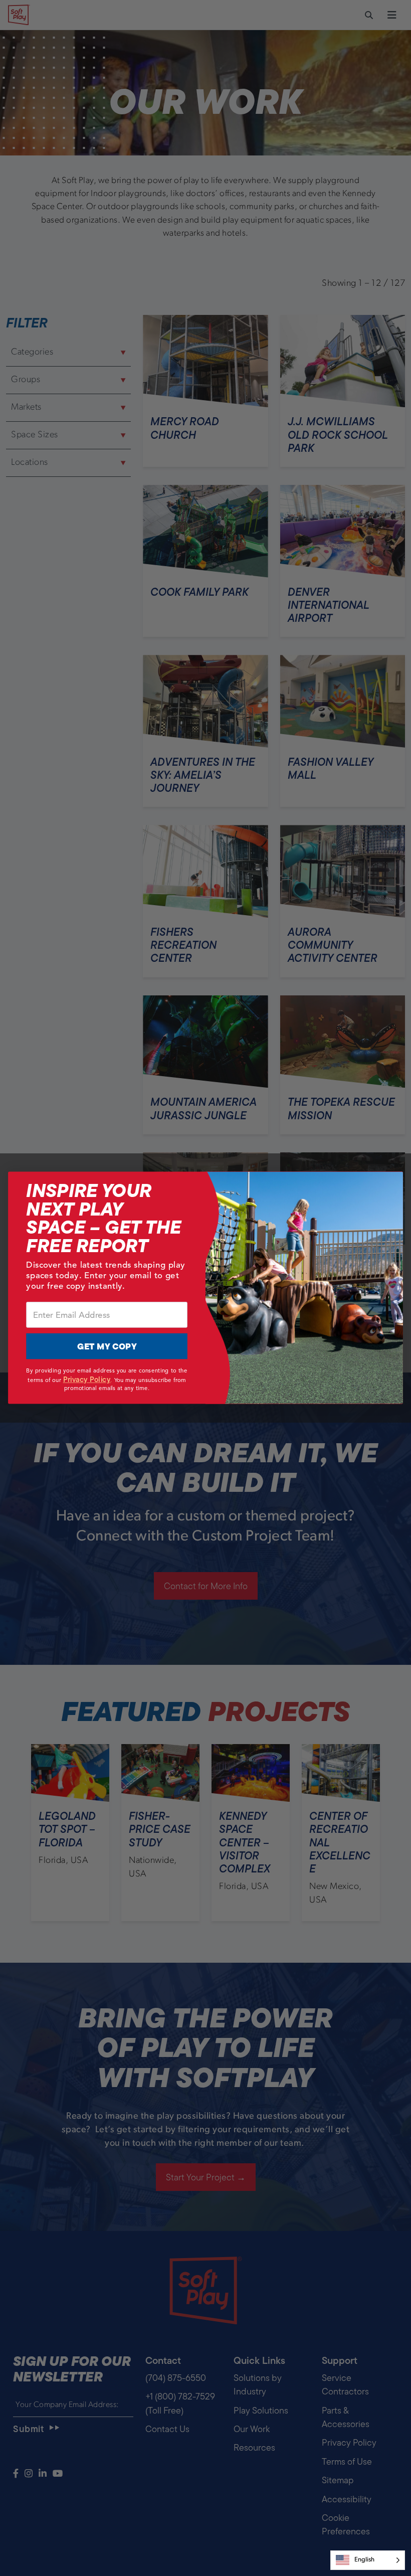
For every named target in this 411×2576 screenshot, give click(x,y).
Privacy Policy (87, 1380)
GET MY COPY (107, 1347)
